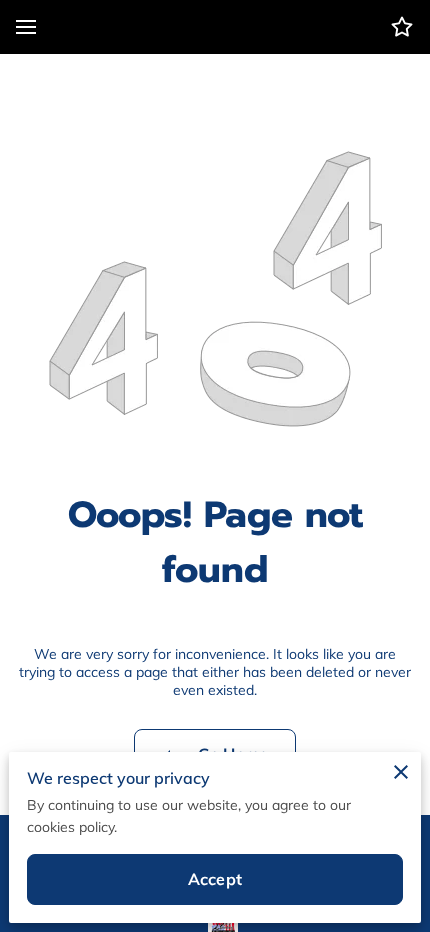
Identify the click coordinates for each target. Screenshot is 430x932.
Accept (215, 879)
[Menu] (26, 27)
